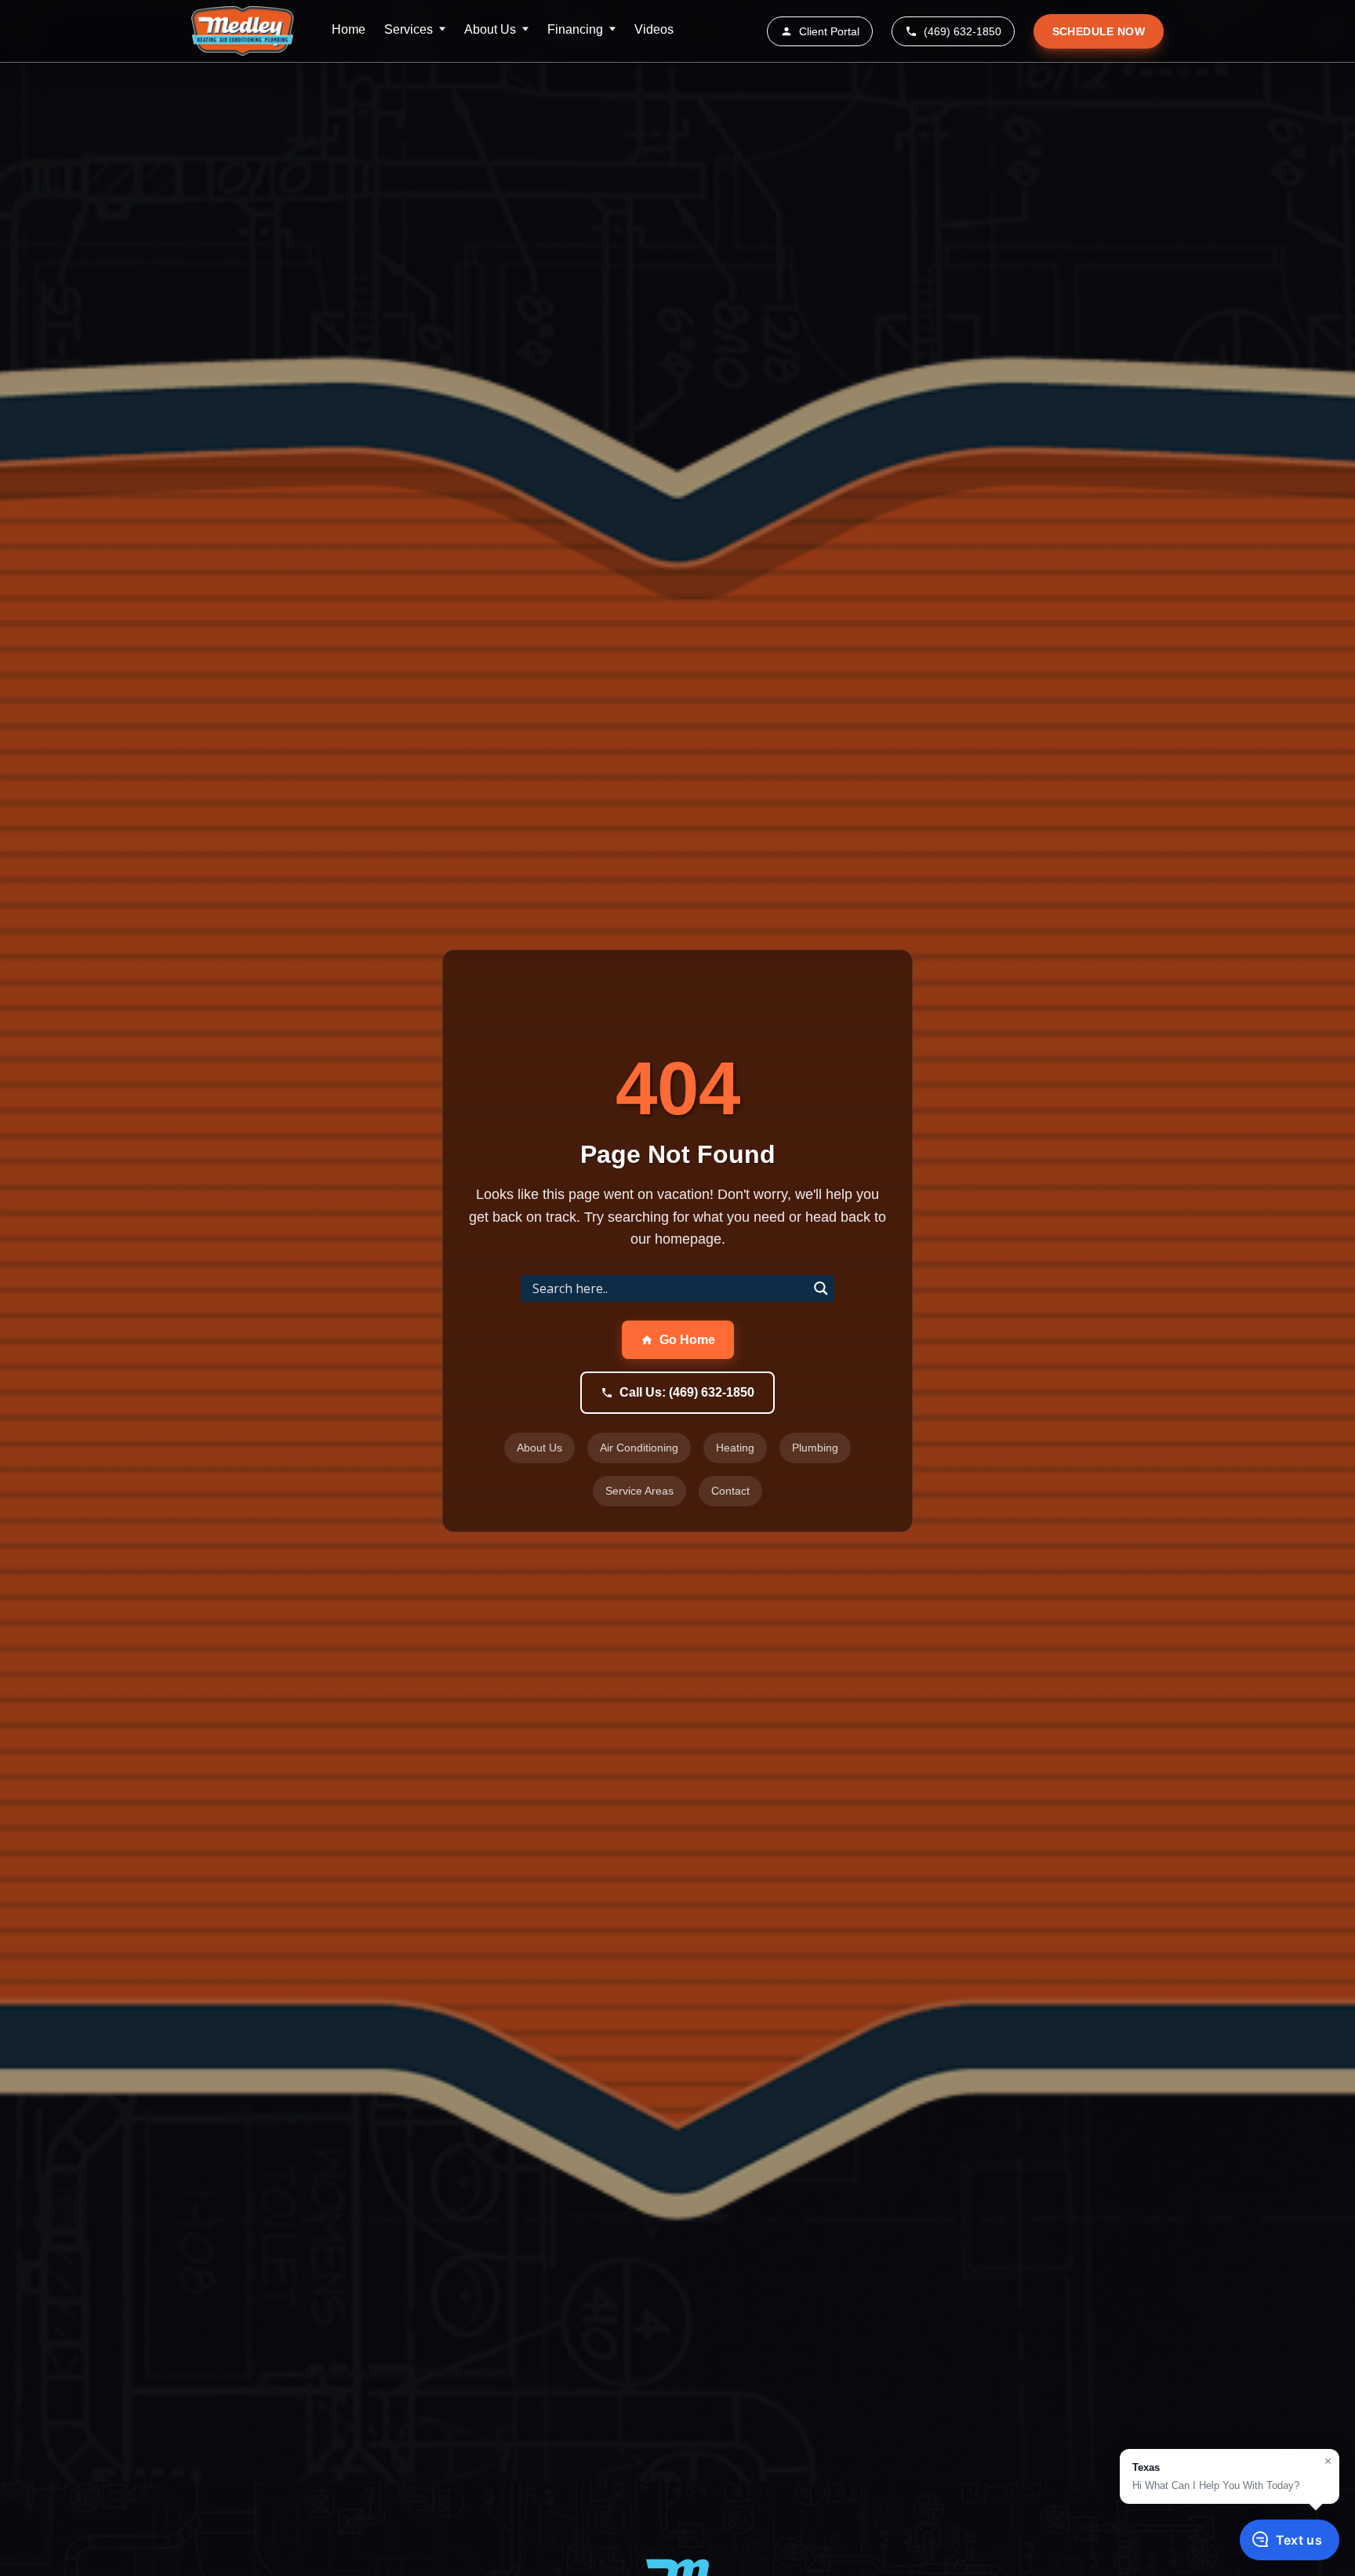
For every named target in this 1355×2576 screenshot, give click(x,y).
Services (409, 29)
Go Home (687, 1340)
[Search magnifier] (821, 1288)
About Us (490, 29)
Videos (654, 29)
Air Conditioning (639, 1448)
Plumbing (815, 1448)
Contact (730, 1491)
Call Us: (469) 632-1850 (687, 1392)
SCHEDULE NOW (1099, 31)
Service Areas (639, 1491)
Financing (575, 29)
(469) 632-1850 (963, 31)
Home (349, 29)
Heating (735, 1448)
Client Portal (829, 31)
